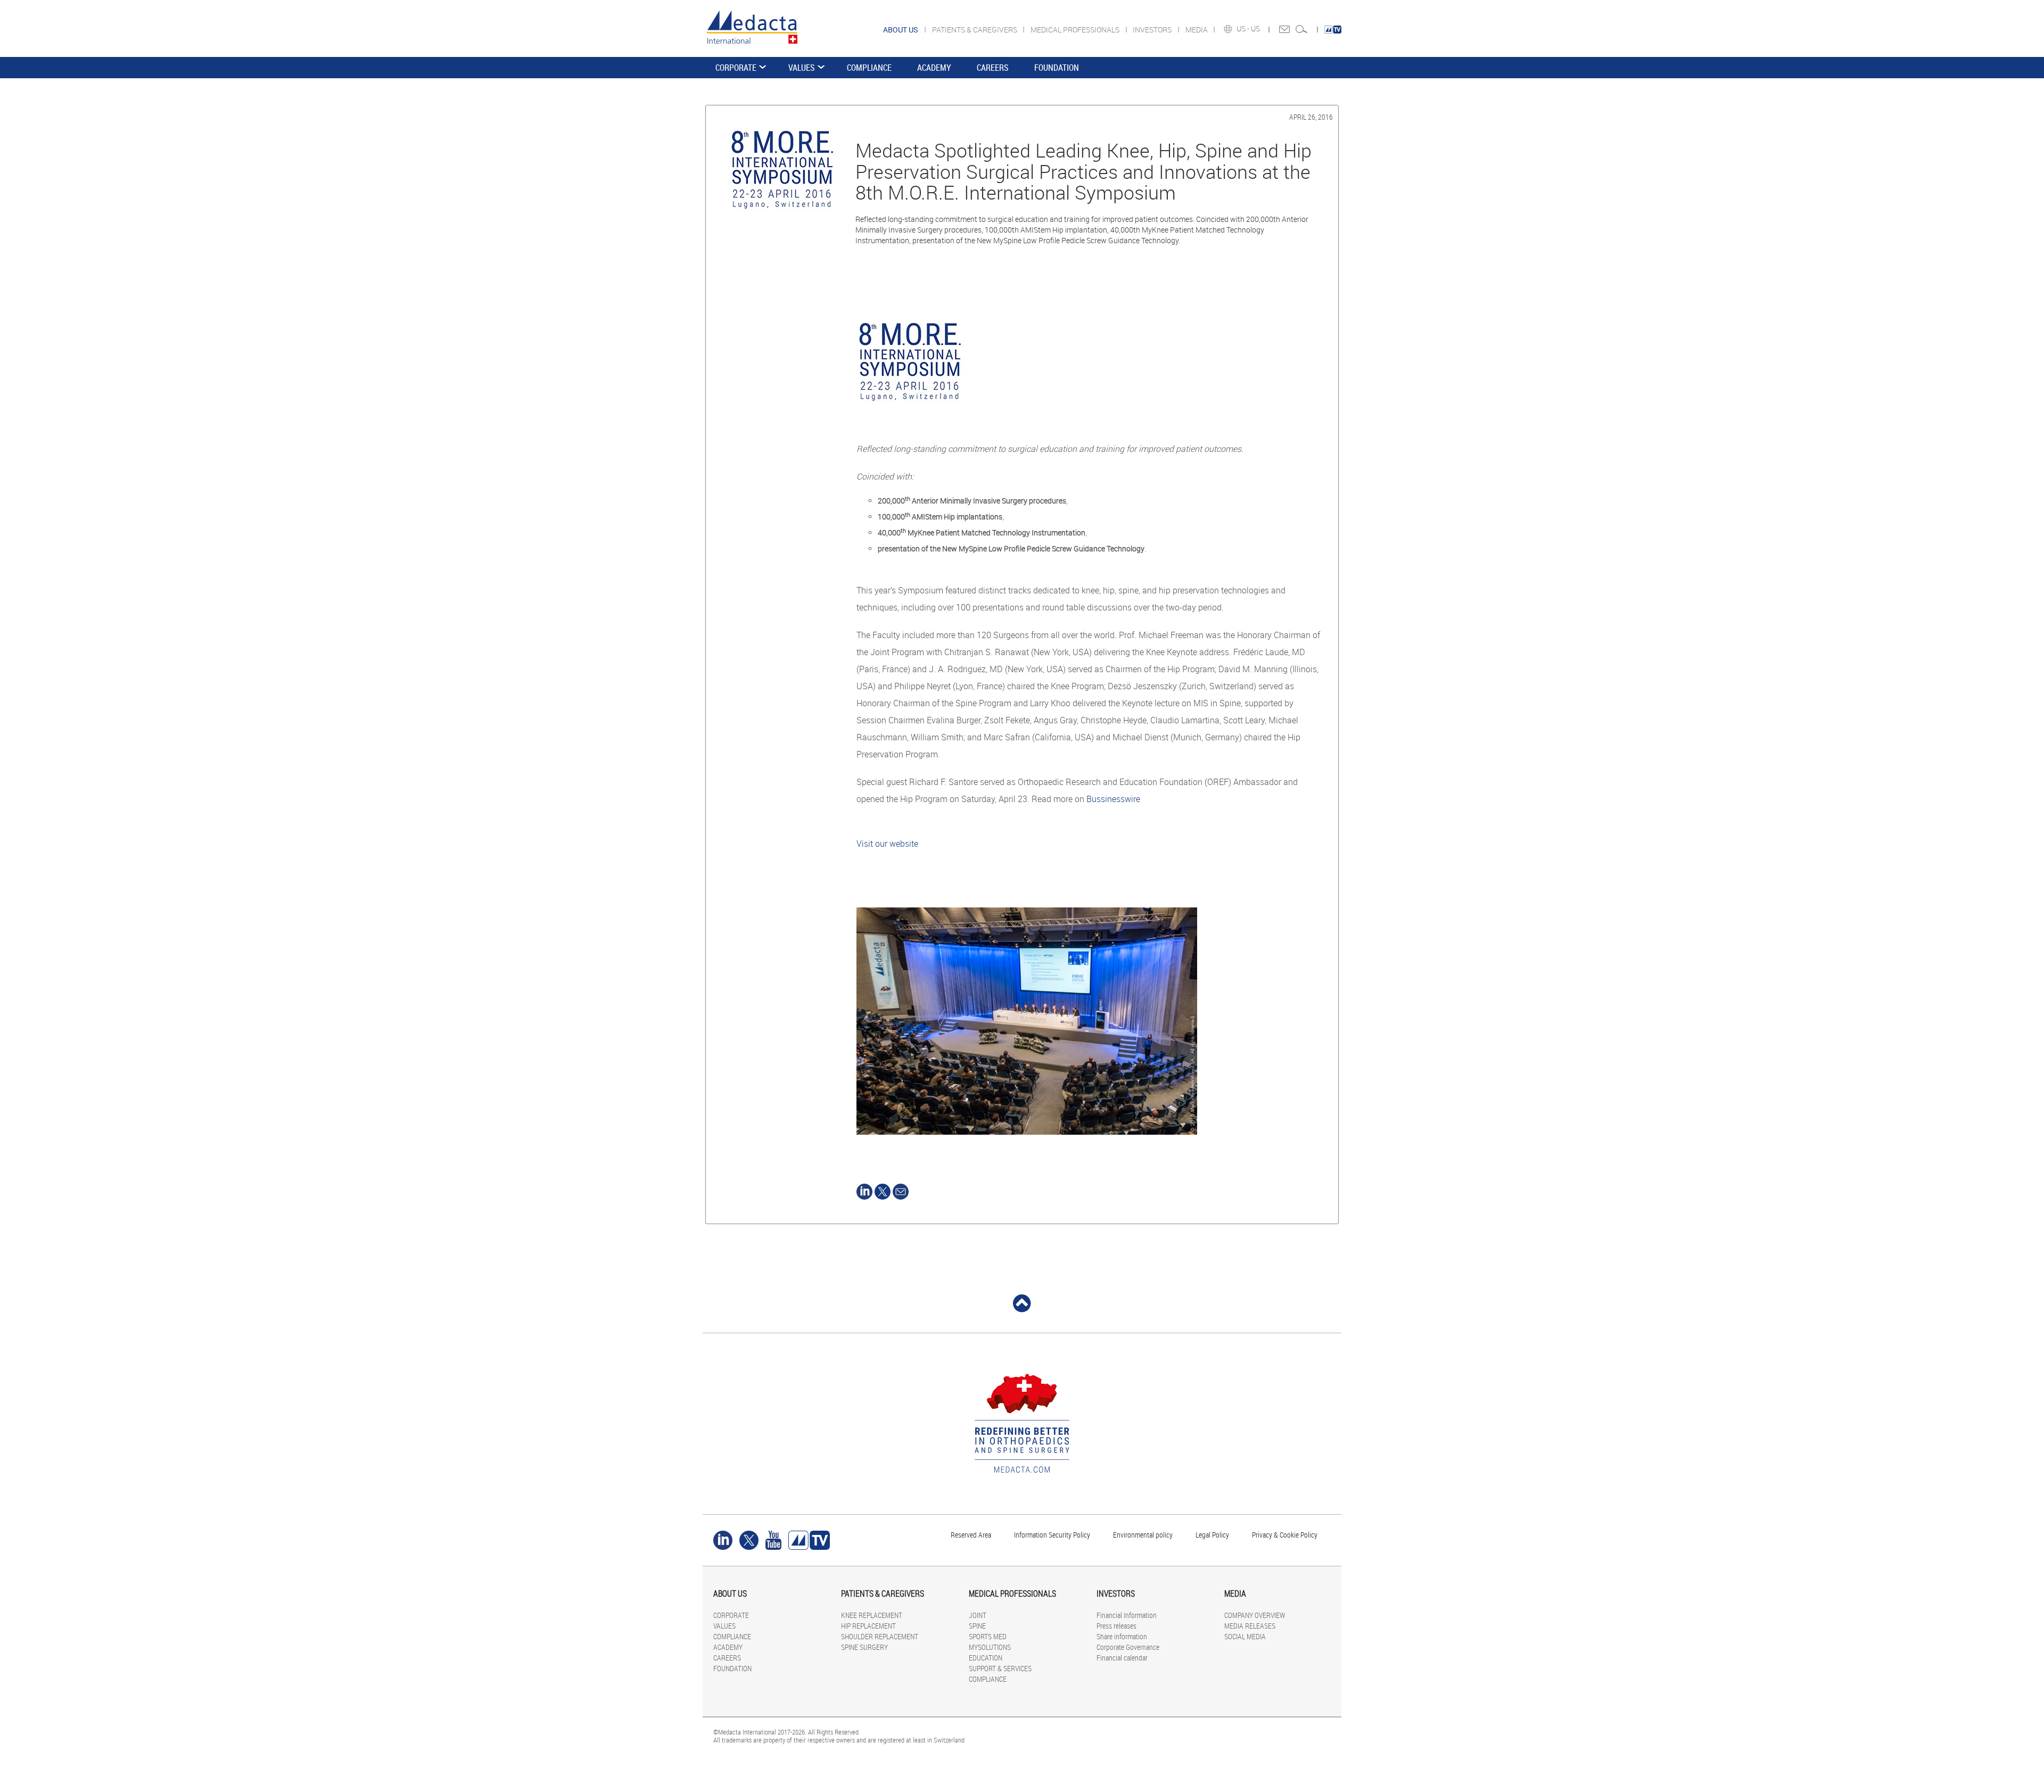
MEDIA (1197, 30)
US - (1244, 29)
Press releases (1116, 1626)
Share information (1122, 1636)
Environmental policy (1143, 1535)
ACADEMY (934, 68)
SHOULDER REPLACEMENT (880, 1636)
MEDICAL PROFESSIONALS (1076, 30)
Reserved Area (971, 1535)
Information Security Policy (1052, 1535)
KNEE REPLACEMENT (872, 1615)
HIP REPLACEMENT (868, 1626)
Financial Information (1127, 1615)
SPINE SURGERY (864, 1647)
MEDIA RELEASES (1250, 1626)
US (1256, 29)
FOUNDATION (1057, 68)
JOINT (978, 1615)
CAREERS (993, 68)
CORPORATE (736, 68)
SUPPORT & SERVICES (1000, 1668)
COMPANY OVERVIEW (1255, 1615)
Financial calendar (1122, 1658)
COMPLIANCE (869, 68)
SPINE (977, 1626)
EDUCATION (986, 1658)
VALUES (802, 68)
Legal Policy (1212, 1535)
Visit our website (887, 844)
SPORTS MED (988, 1636)
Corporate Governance (1128, 1647)
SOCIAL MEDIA (1245, 1636)
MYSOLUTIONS (990, 1647)
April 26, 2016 (1311, 117)
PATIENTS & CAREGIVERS (975, 30)
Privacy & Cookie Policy (1285, 1535)
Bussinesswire (1113, 799)
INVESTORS (1153, 30)
